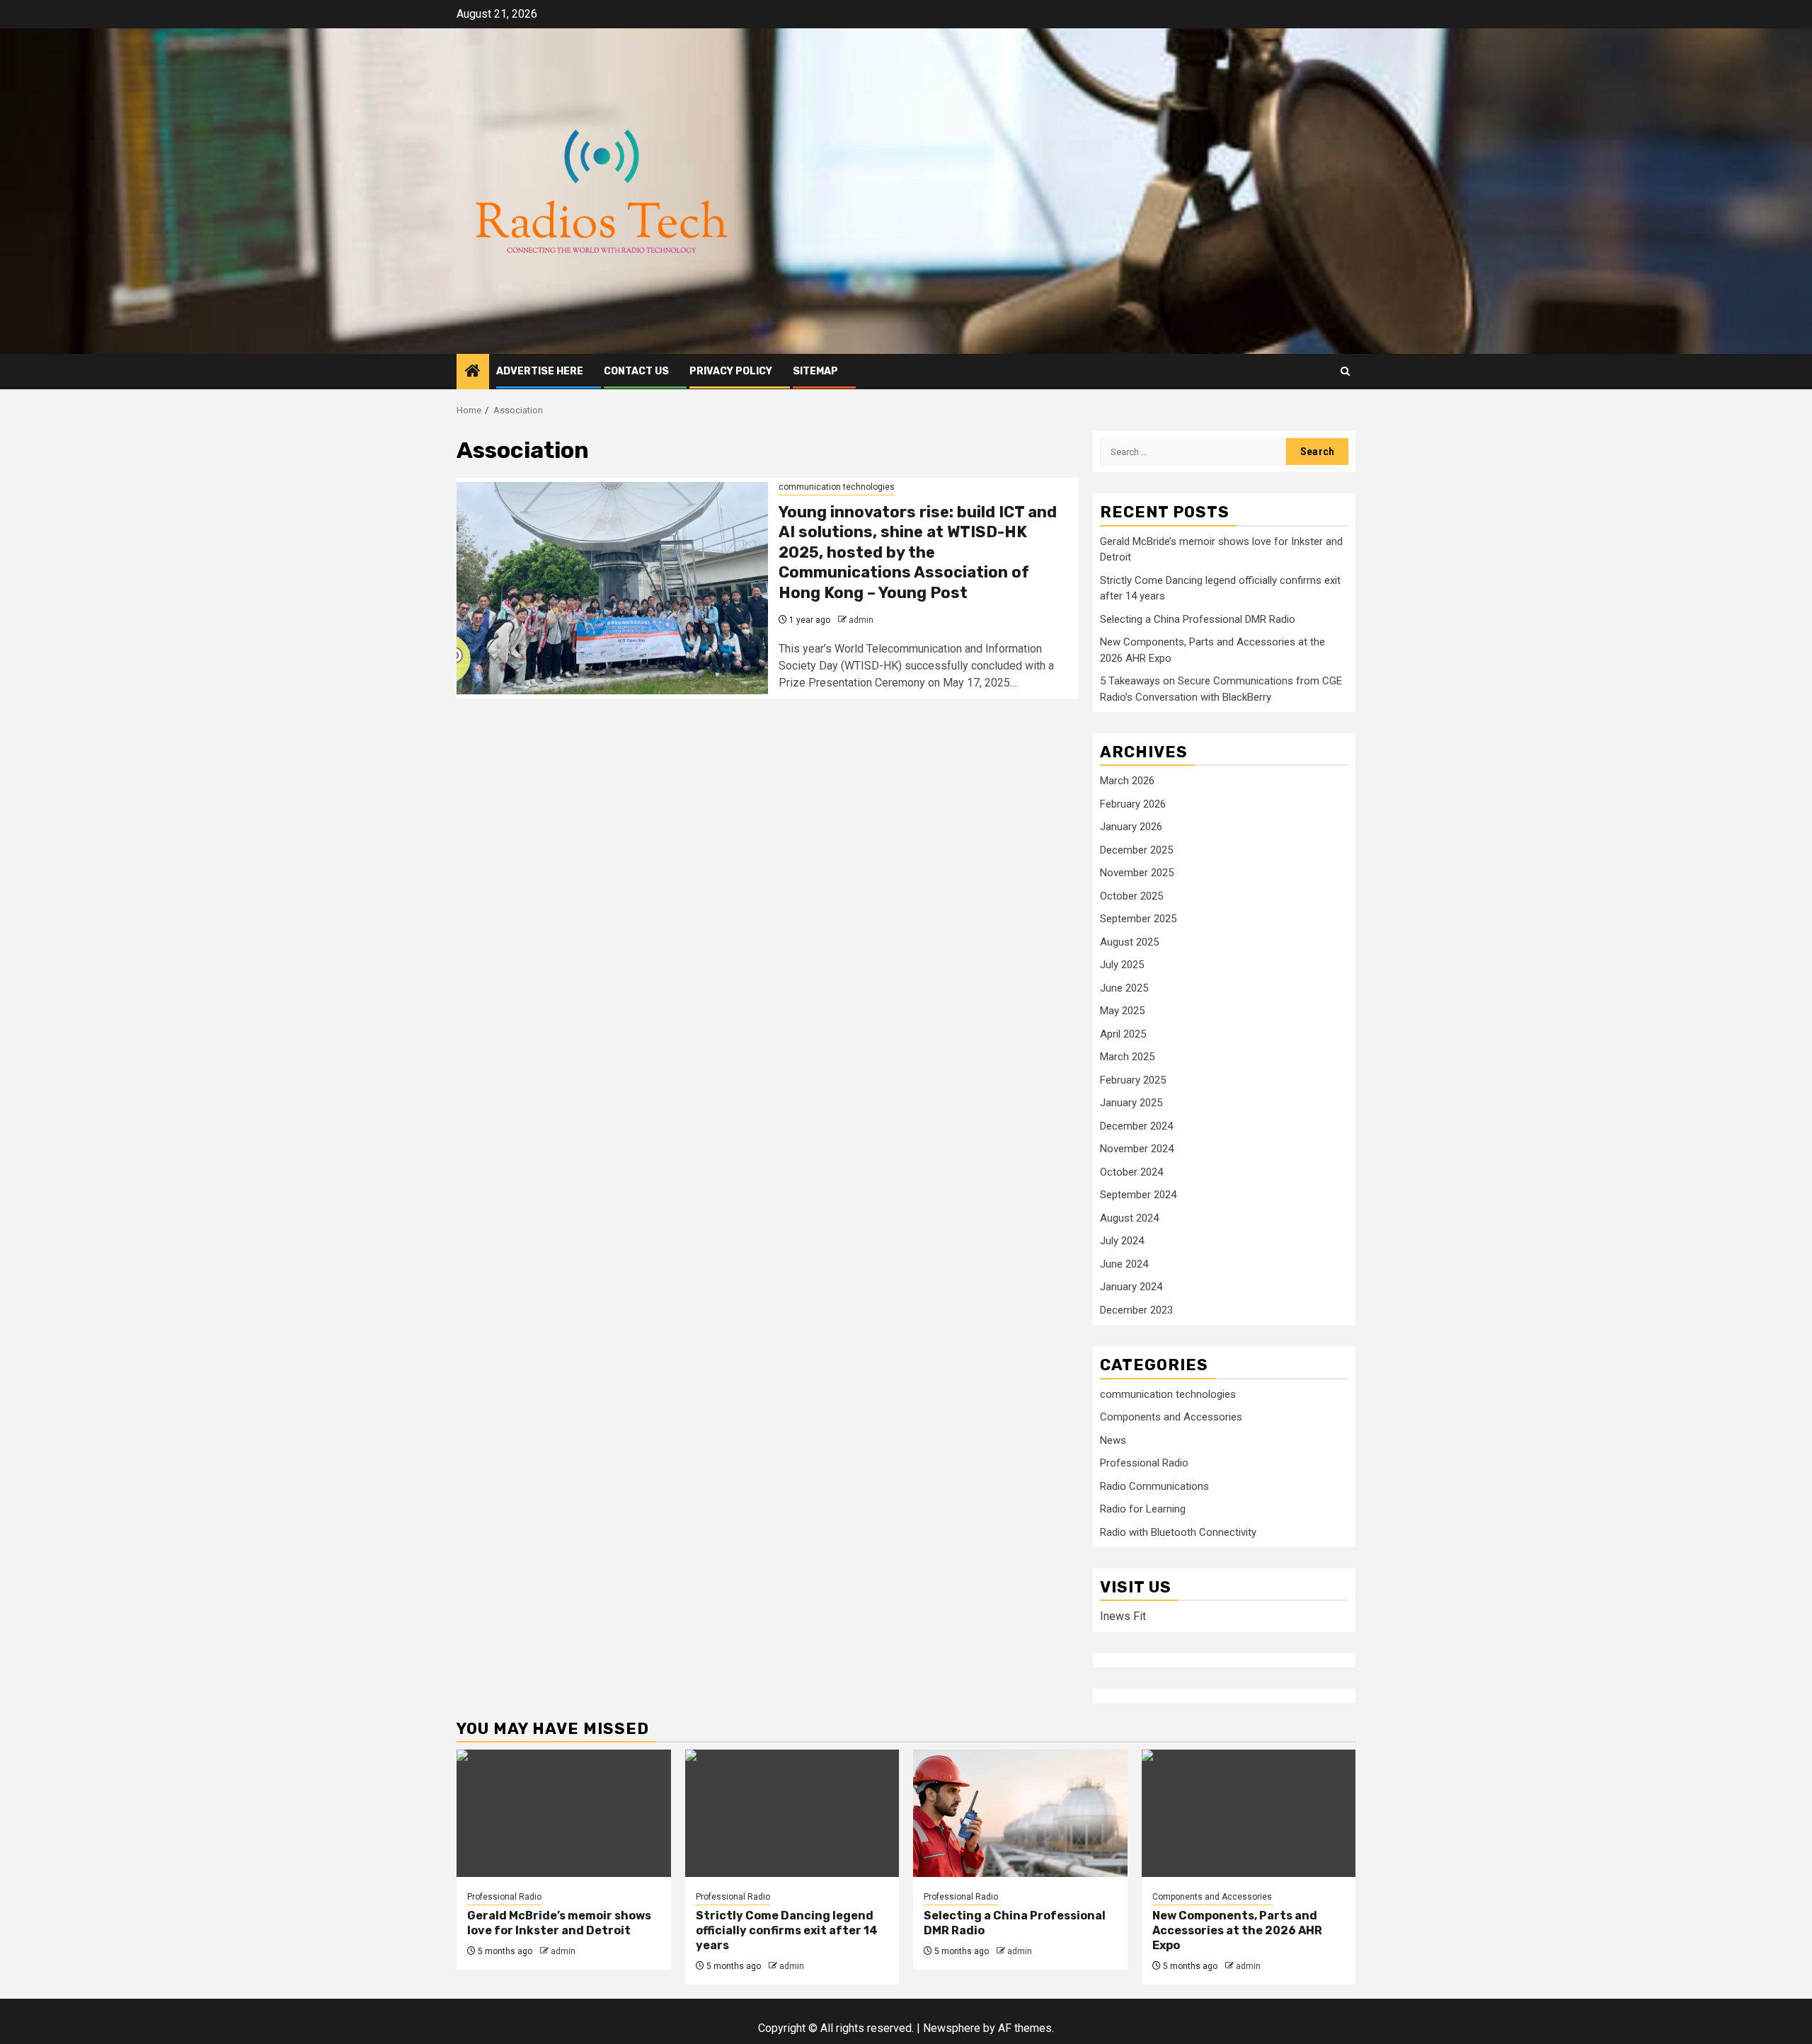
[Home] (473, 372)
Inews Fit (1123, 1616)
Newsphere (952, 2028)
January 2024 (1131, 1287)
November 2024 (1137, 1149)
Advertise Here (540, 371)
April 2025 (1123, 1034)
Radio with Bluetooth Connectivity (1178, 1532)
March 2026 (1127, 781)
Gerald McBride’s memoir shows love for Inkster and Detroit (559, 1923)
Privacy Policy (731, 371)
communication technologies (837, 487)
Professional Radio (1144, 1463)
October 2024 (1131, 1172)
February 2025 (1133, 1080)
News (1113, 1440)
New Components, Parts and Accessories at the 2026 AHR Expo (1237, 1930)
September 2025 (1138, 919)
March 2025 (1127, 1057)
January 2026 (1131, 827)
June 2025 (1124, 988)
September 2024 (1138, 1195)
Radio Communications (1154, 1486)
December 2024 (1136, 1126)
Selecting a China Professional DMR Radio (1198, 619)
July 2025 (1122, 965)
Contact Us (636, 371)
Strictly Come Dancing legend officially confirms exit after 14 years (787, 1930)
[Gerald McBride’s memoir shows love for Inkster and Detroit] (564, 1813)
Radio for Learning (1143, 1509)
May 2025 (1122, 1011)
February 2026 (1133, 804)
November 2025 (1137, 873)
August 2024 (1129, 1218)
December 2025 (1136, 850)
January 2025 (1131, 1103)
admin (861, 620)
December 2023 (1136, 1310)
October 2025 (1131, 896)
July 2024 (1122, 1241)
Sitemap (815, 371)
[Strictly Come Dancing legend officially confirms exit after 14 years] (792, 1813)
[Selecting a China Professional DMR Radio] (1020, 1813)
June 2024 (1124, 1264)
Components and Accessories (1171, 1417)
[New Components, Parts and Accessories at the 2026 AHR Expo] (1249, 1813)
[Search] (1345, 371)
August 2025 (1129, 942)
